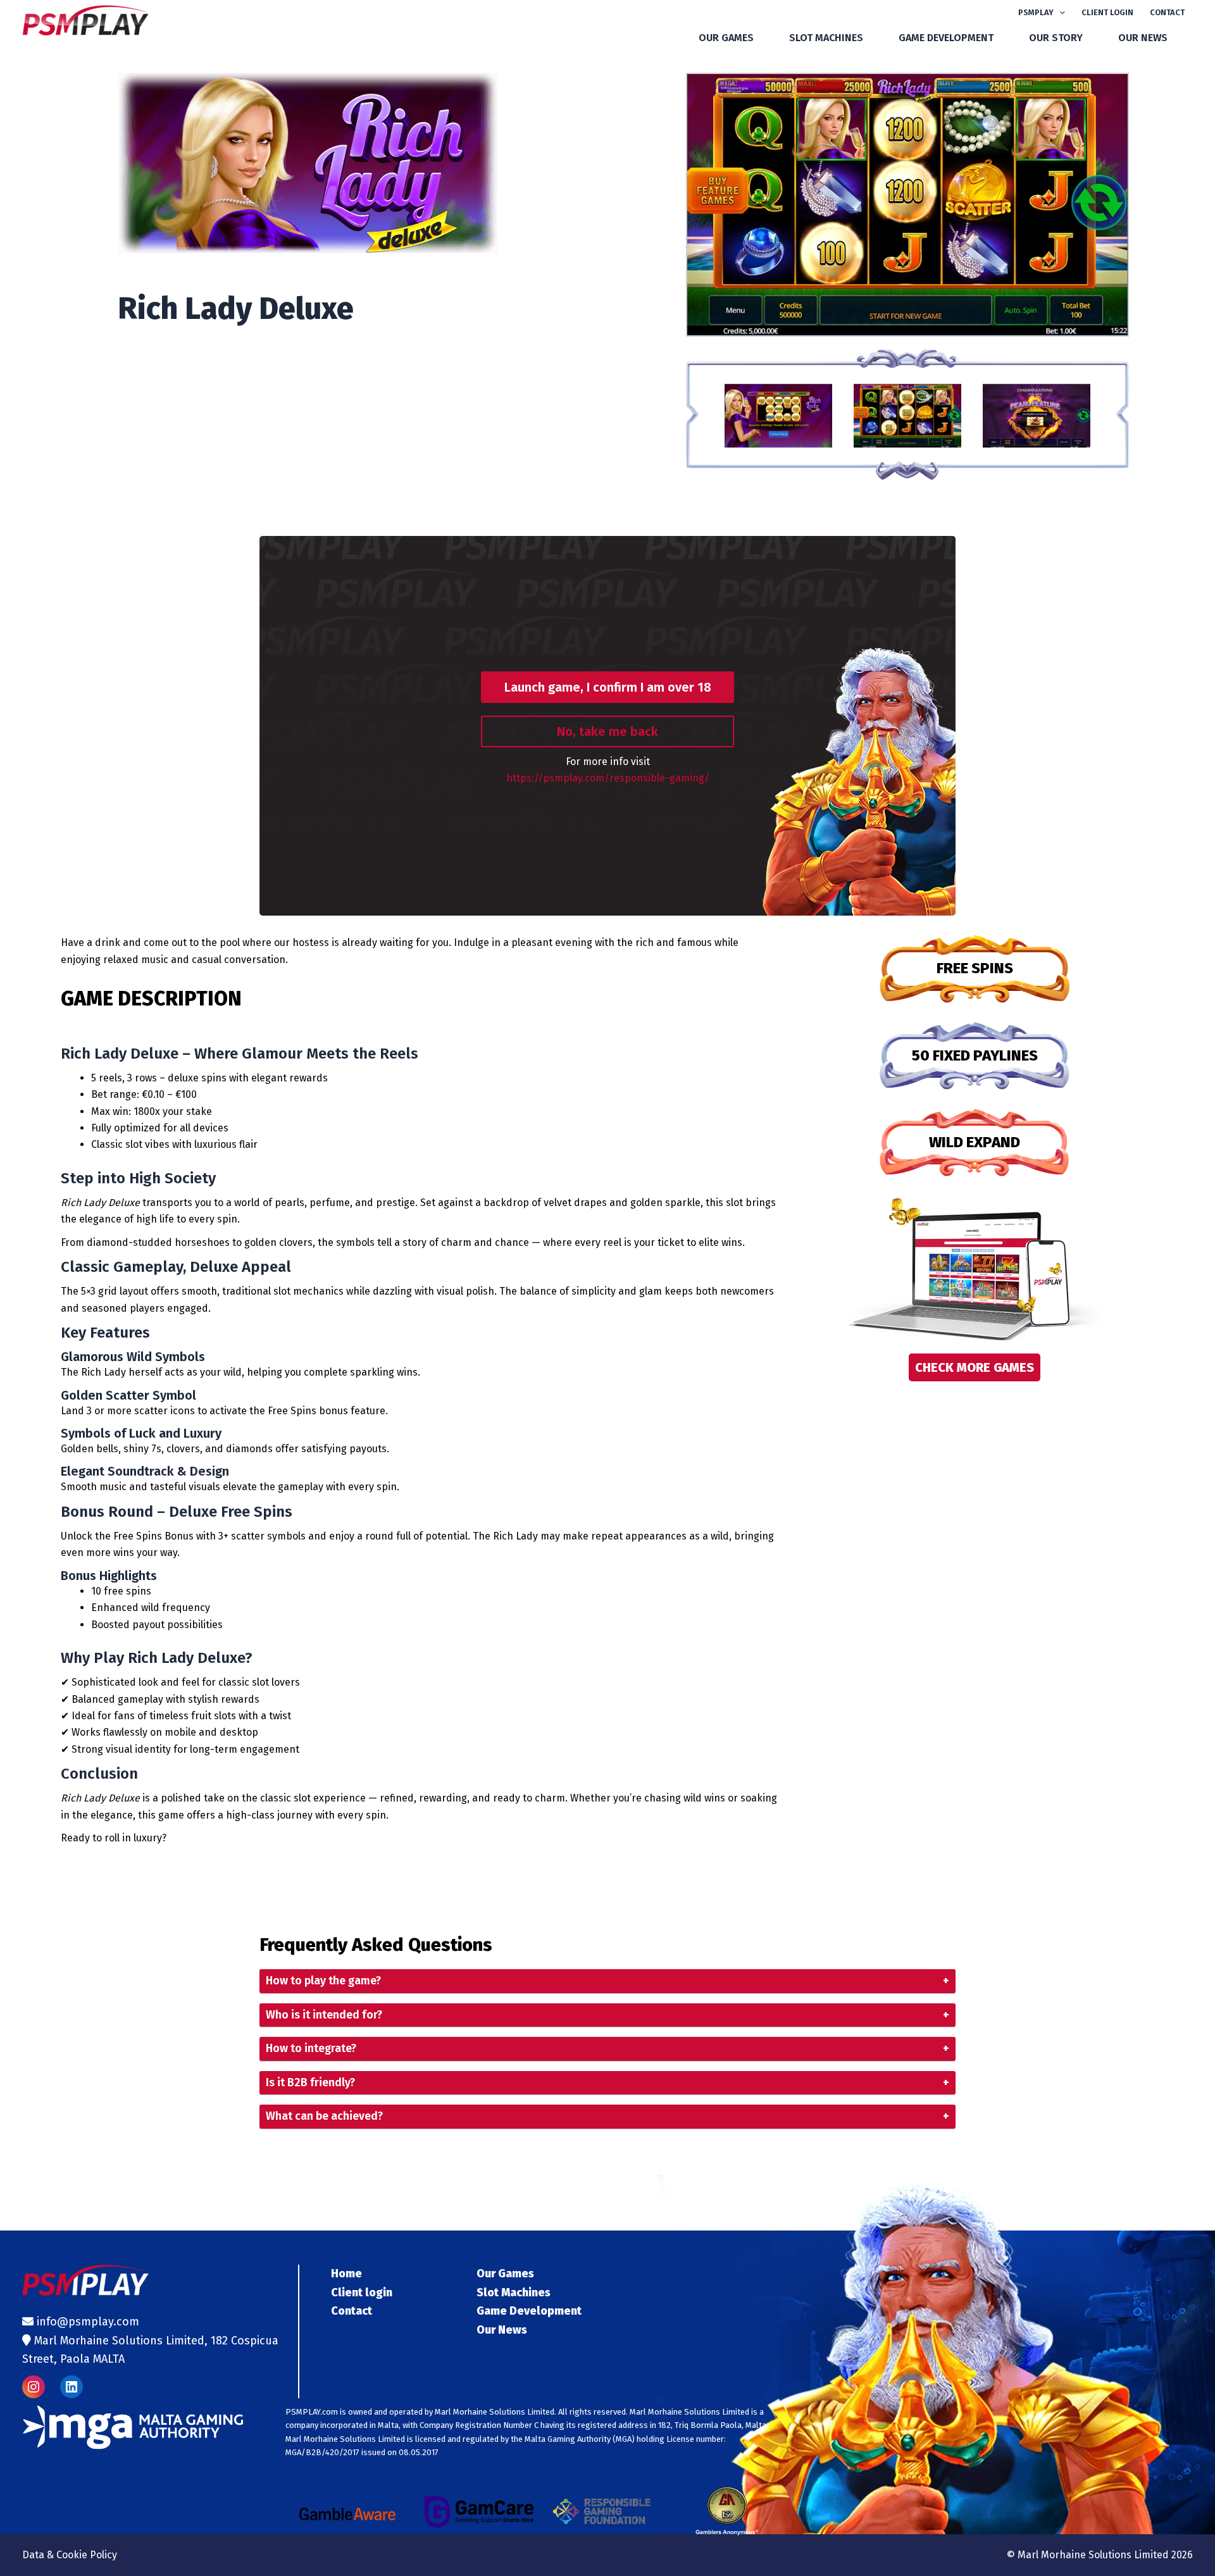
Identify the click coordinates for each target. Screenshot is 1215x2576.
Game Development (946, 38)
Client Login (1107, 12)
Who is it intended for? (607, 2015)
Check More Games (975, 1367)
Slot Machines (826, 38)
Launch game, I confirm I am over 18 (608, 687)
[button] (1059, 13)
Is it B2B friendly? (607, 2083)
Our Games (726, 38)
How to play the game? (607, 1981)
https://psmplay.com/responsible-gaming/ (608, 778)
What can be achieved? (607, 2116)
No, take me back (607, 731)
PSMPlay (1036, 12)
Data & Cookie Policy (70, 2555)
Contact (1167, 12)
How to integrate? (607, 2049)
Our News (1143, 38)
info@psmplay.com (88, 2322)
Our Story (1056, 38)
